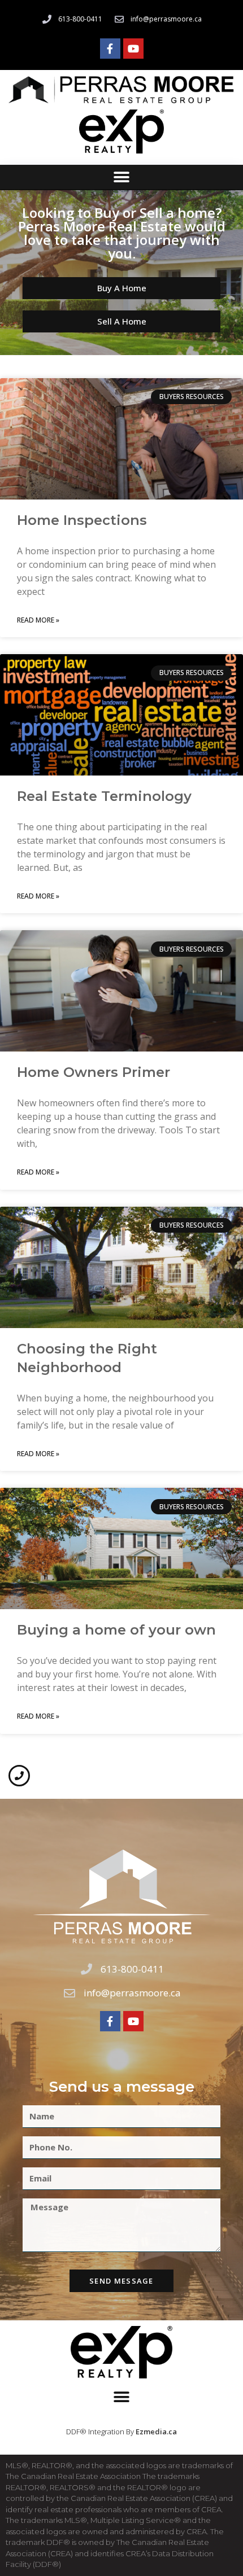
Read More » (38, 620)
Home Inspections (82, 520)
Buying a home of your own (116, 1630)
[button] (122, 178)
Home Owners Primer (94, 1072)
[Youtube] (133, 49)
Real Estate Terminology (104, 796)
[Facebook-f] (110, 49)
